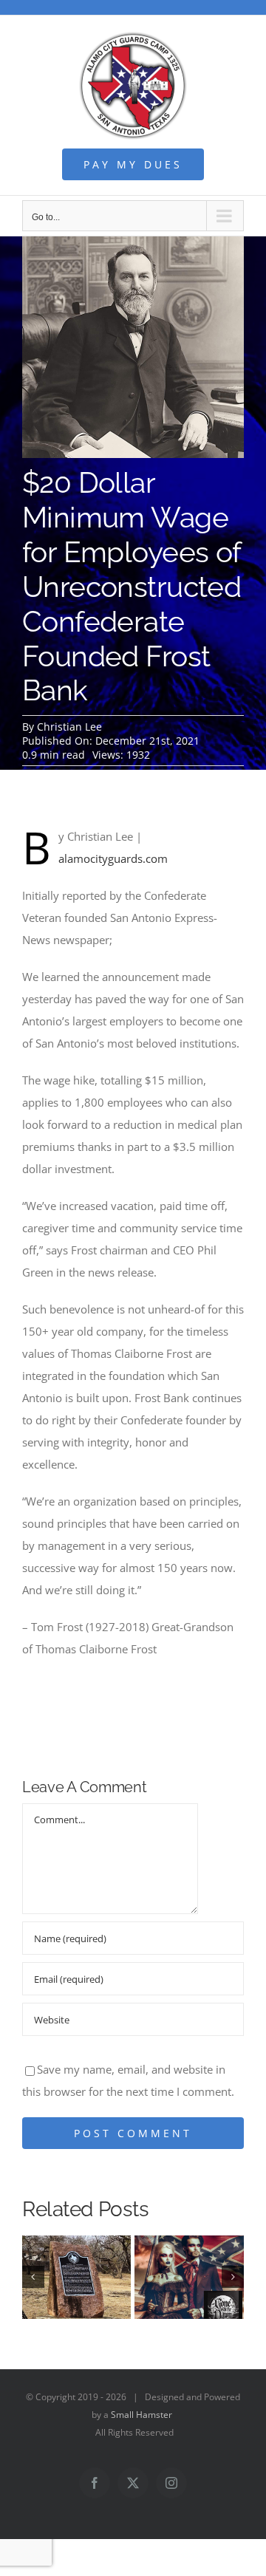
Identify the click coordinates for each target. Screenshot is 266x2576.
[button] (33, 2277)
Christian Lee (69, 727)
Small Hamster (141, 2415)
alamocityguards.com (113, 858)
